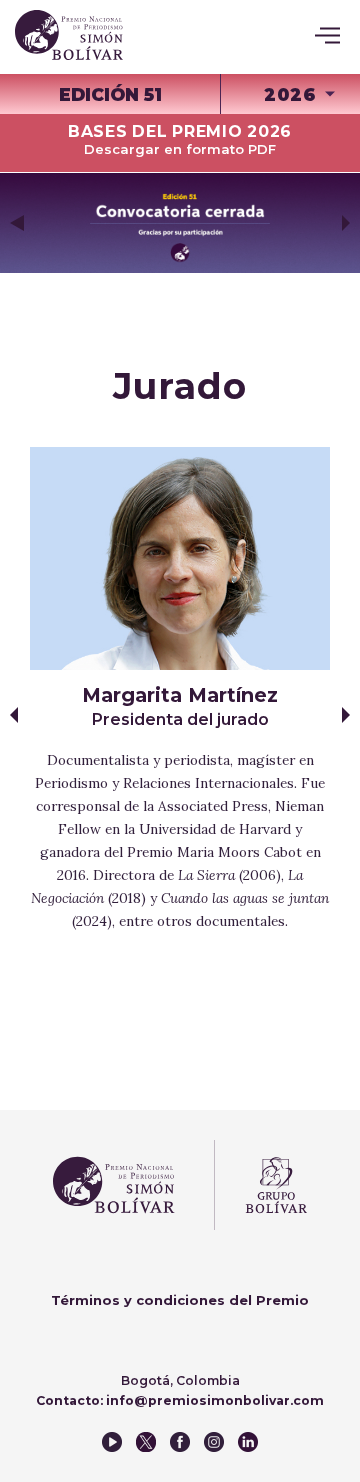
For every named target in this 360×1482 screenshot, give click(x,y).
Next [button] (346, 223)
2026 (290, 94)
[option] (180, 223)
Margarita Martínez (180, 706)
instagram (214, 1442)
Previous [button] (17, 223)
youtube (112, 1442)
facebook (180, 1442)
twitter (146, 1442)
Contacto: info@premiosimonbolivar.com (180, 1400)
